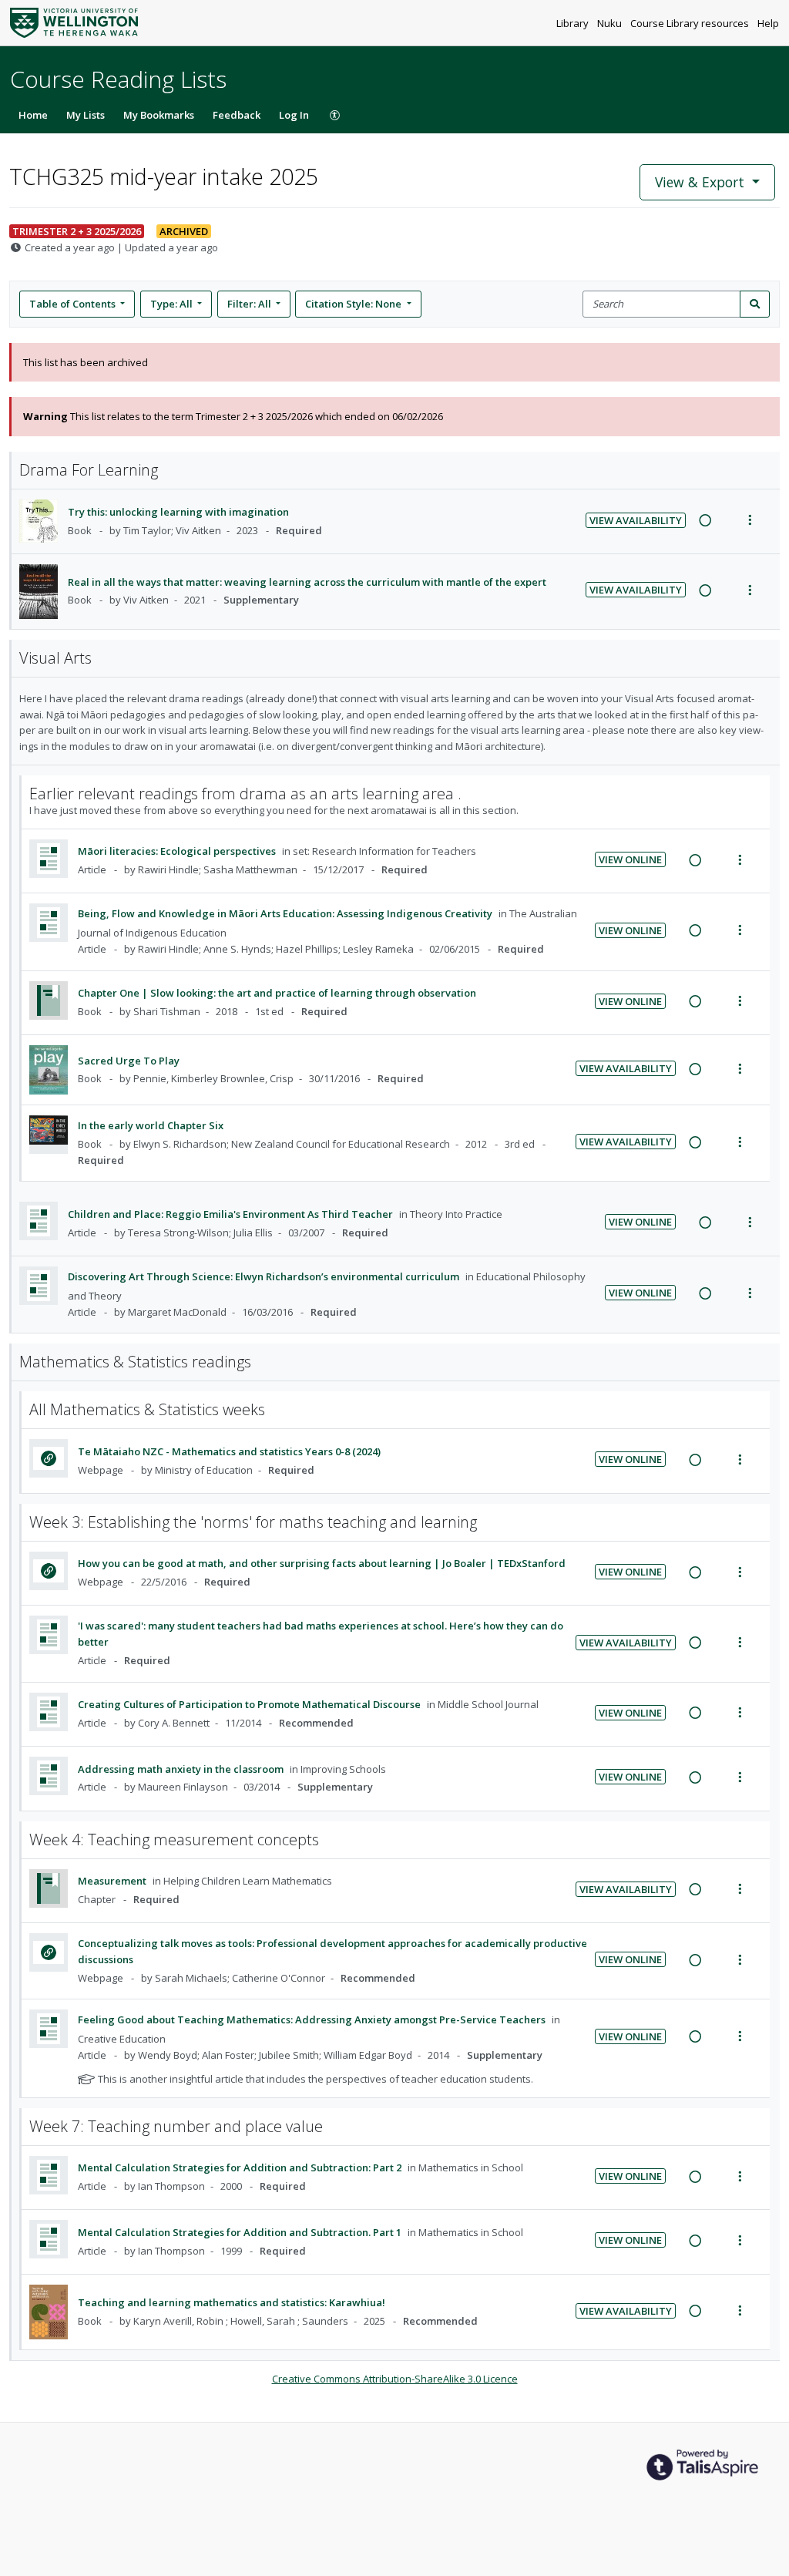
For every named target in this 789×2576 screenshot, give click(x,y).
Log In (294, 115)
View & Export (700, 182)
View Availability (636, 520)
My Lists (86, 115)
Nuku (611, 23)
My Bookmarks (159, 115)
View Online (630, 859)
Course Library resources (691, 23)
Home (33, 115)
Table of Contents (72, 304)
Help (768, 23)
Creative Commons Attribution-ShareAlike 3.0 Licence (395, 2379)
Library (574, 23)
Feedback (237, 115)
